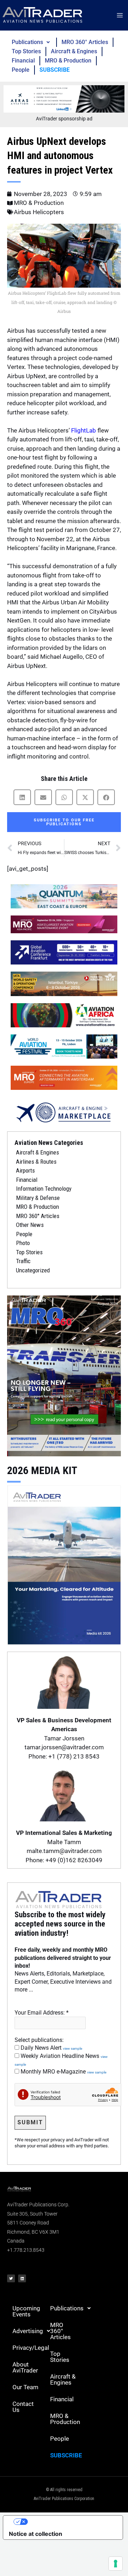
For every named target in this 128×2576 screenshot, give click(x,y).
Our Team (25, 2387)
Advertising (28, 2331)
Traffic (23, 1261)
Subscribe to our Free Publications (64, 822)
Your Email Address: (42, 2013)
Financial (23, 61)
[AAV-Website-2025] (64, 98)
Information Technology (44, 1189)
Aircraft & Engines (74, 51)
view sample (73, 2048)
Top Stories (26, 51)
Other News (30, 1225)
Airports (25, 1170)
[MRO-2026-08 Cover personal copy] (64, 1375)
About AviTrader (25, 2367)
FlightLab (84, 430)
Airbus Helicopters (39, 212)
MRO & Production (68, 61)
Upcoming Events (26, 2311)
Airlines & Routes (36, 1162)
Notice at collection (36, 2534)
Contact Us (23, 2407)
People (21, 70)
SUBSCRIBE (55, 70)
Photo (23, 1243)
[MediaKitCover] (64, 1564)
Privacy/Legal (29, 2348)
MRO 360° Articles (85, 42)
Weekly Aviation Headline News (61, 2060)
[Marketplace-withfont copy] (64, 1112)
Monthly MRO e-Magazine (63, 2072)
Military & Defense (38, 1198)
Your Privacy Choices (70, 2522)
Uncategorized (33, 1270)
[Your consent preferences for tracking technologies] (116, 2564)
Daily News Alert (51, 2048)
